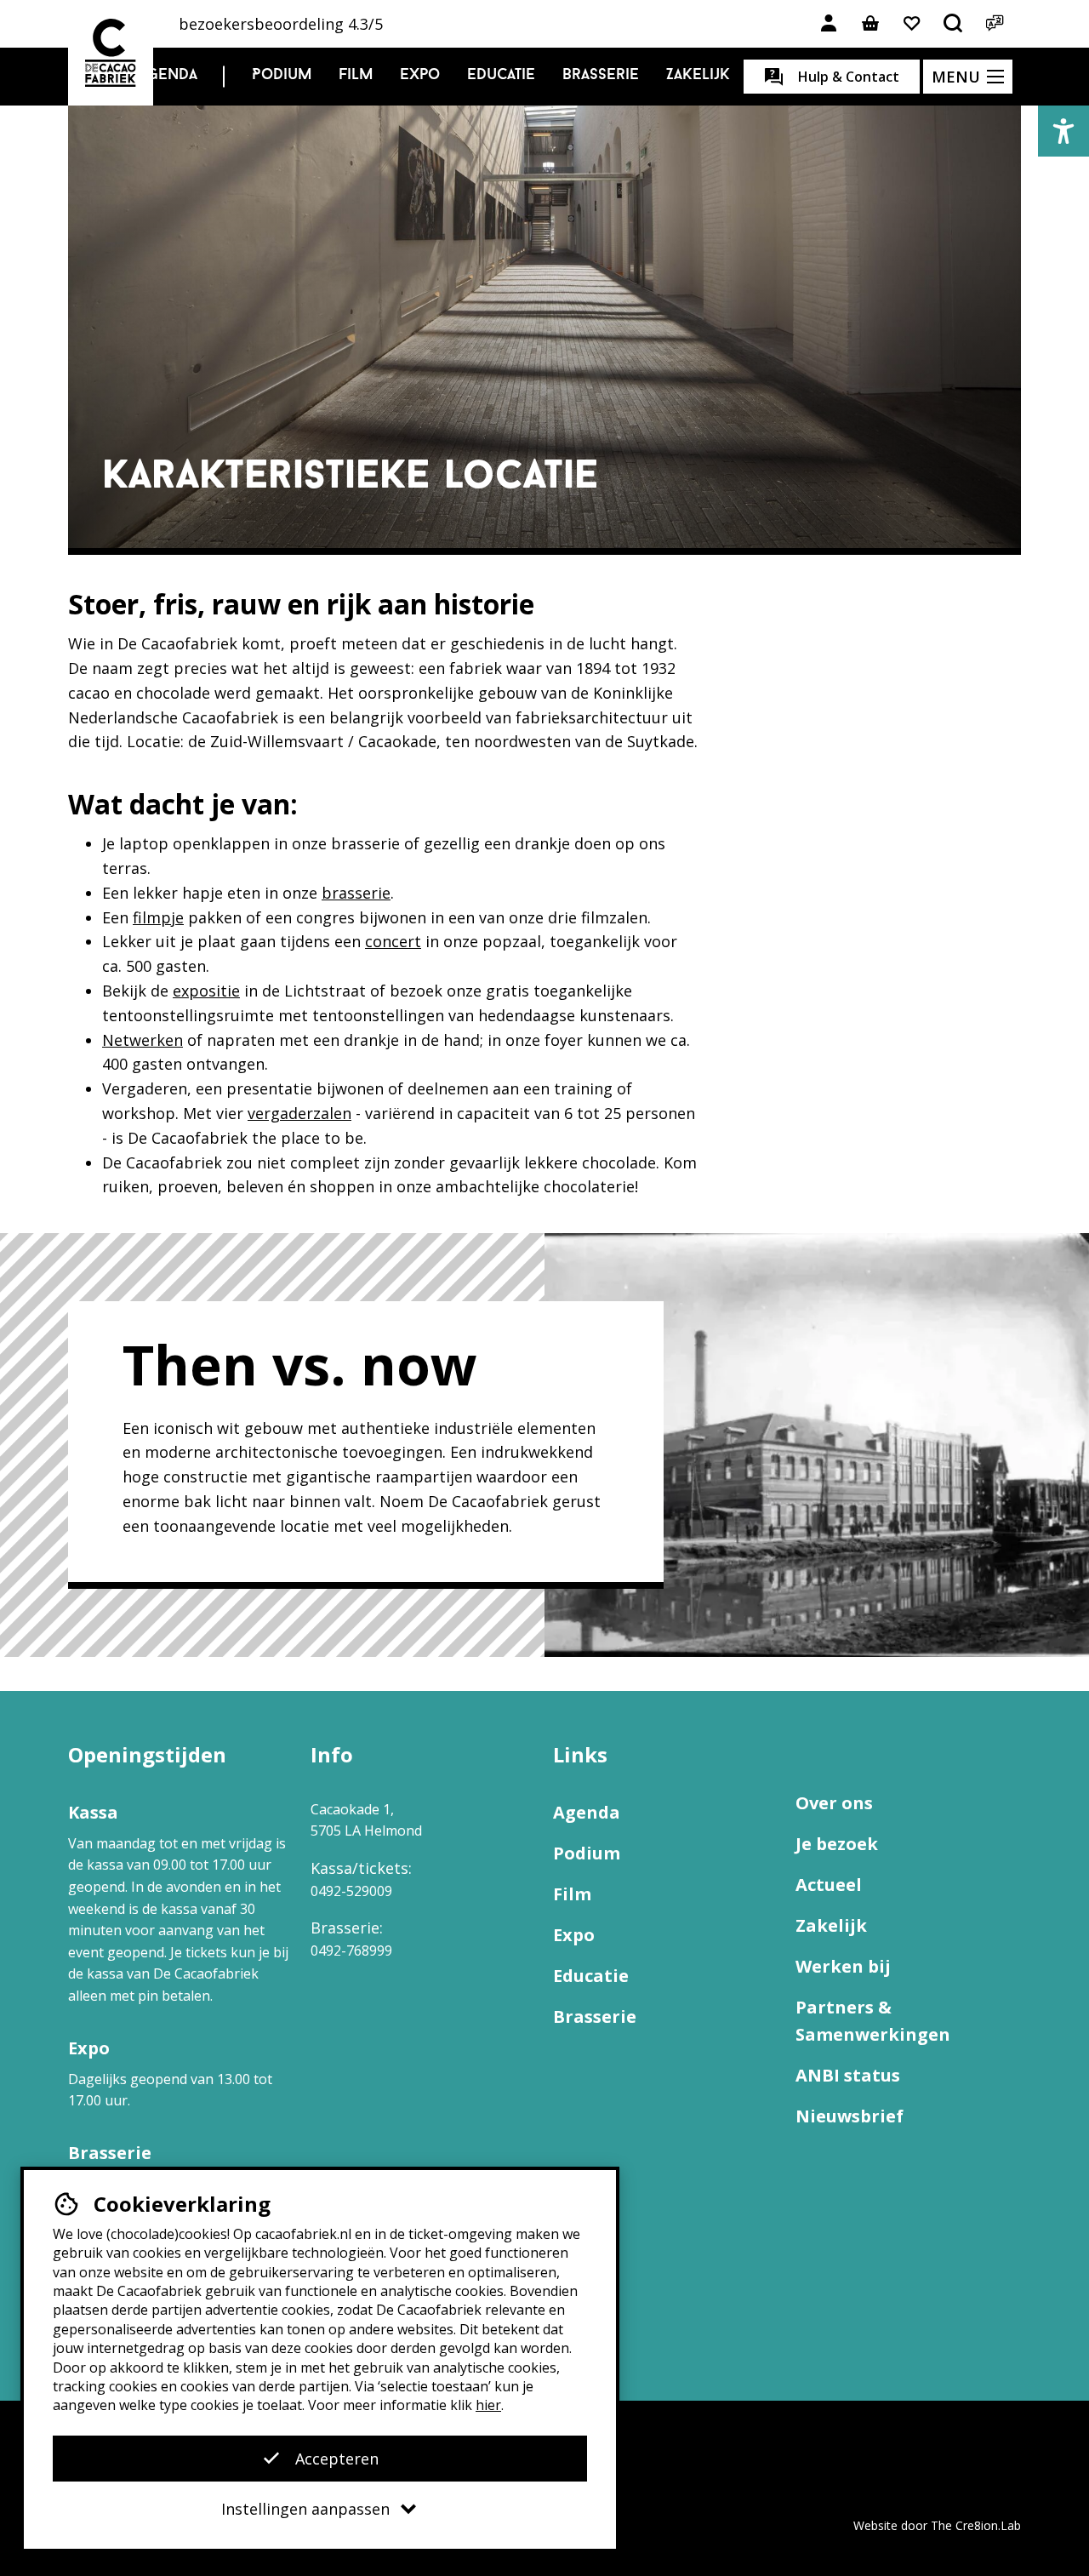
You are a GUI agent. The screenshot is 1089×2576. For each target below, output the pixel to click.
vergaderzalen (299, 1113)
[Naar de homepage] (111, 53)
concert (393, 941)
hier (488, 2405)
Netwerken (143, 1040)
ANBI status (848, 2075)
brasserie (356, 893)
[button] (1063, 131)
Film (356, 76)
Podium (282, 76)
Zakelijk (698, 76)
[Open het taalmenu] (995, 24)
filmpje (158, 917)
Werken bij (843, 1966)
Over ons (834, 1803)
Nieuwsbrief (850, 2116)
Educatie (501, 76)
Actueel (829, 1885)
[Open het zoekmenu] (954, 24)
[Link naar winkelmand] (870, 24)
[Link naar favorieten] (912, 24)
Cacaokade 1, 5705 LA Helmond (366, 1820)
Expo (420, 76)
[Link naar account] (829, 24)
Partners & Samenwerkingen (873, 2021)
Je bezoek (837, 1844)
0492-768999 (351, 1951)
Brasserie (601, 76)
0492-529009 (351, 1891)
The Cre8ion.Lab (976, 2525)
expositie (206, 991)
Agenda (168, 76)
